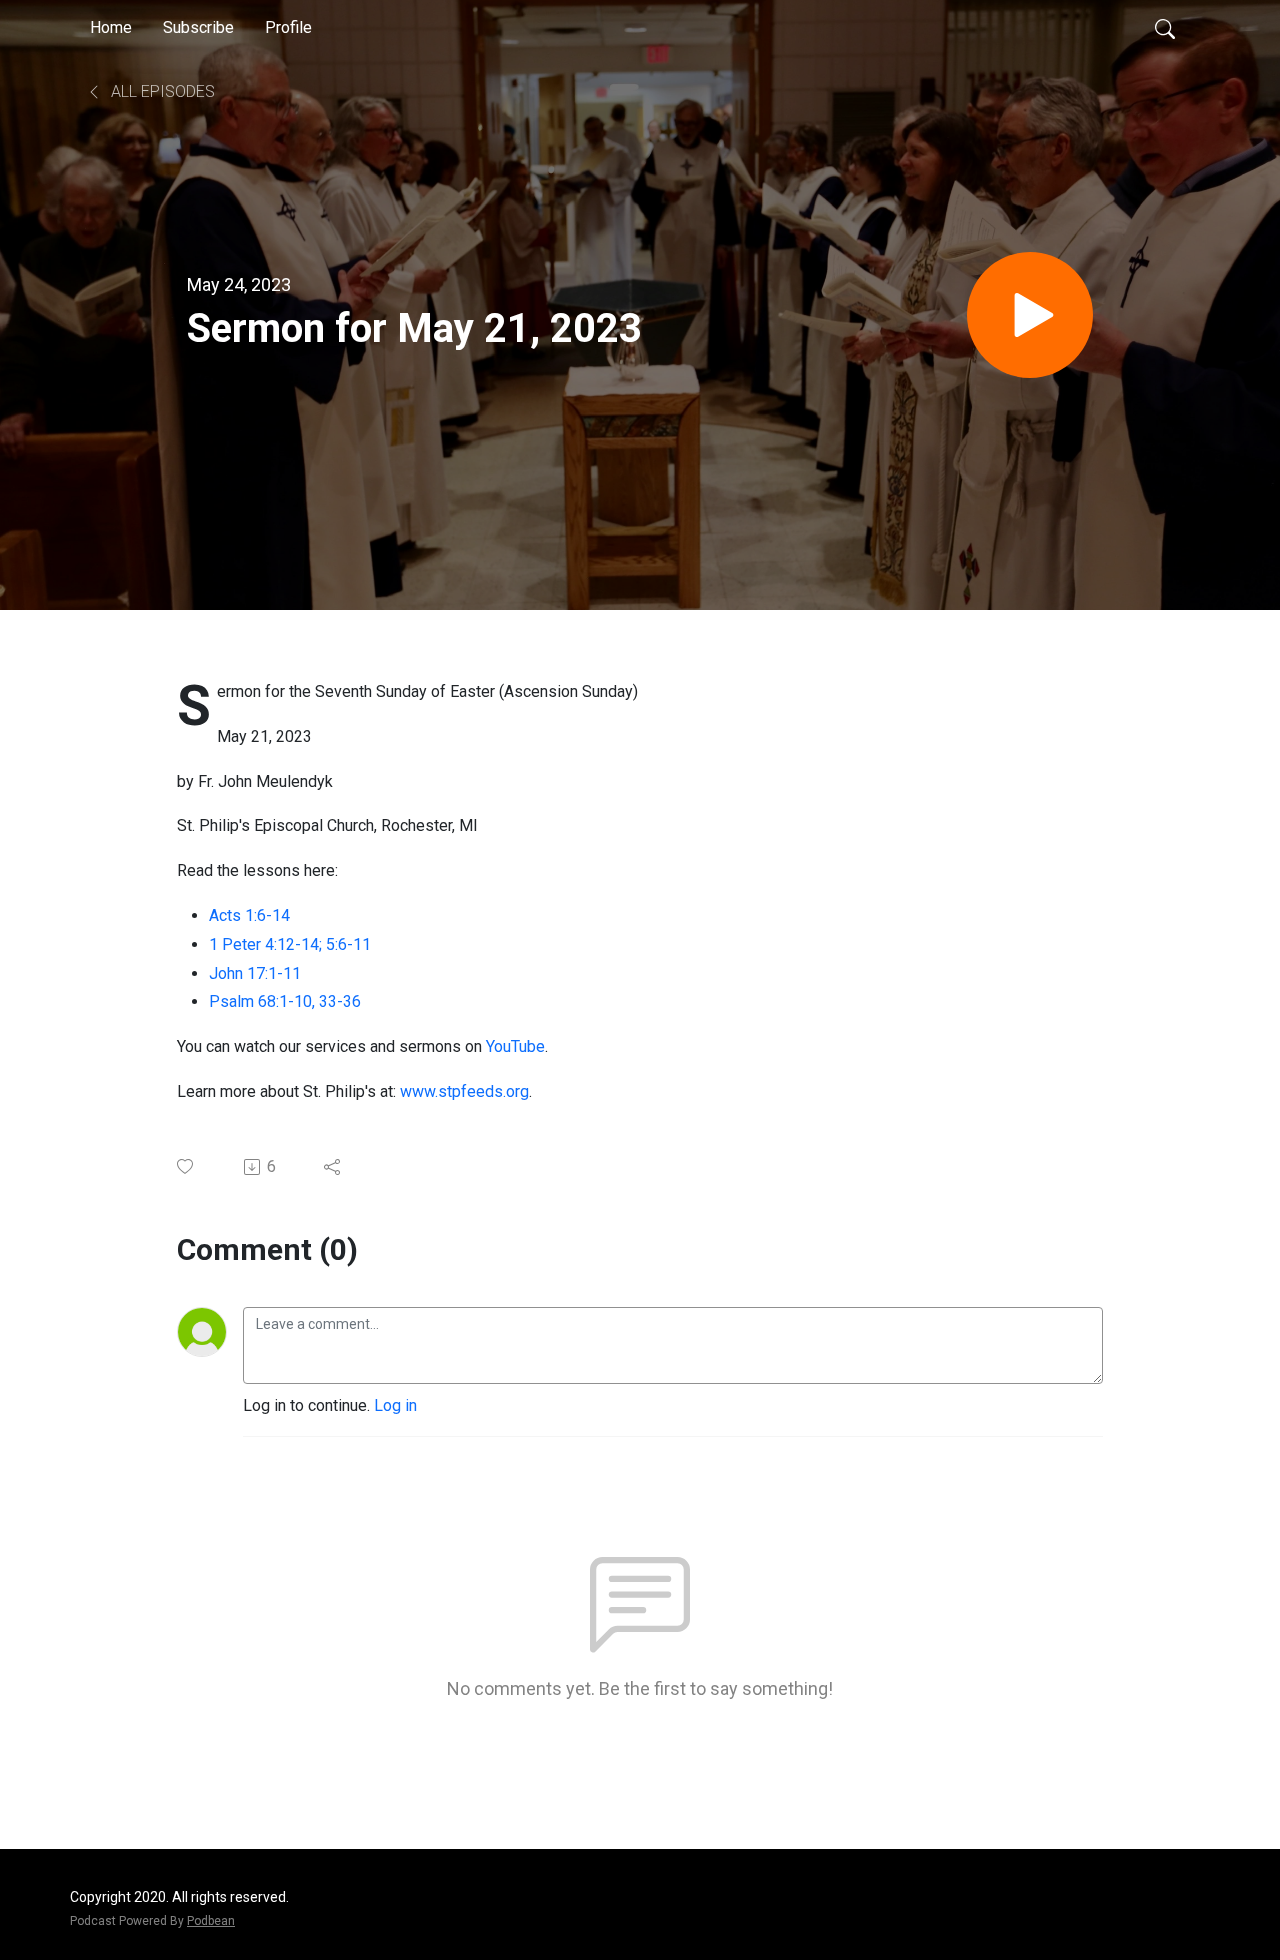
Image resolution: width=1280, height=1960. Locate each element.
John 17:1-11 (255, 973)
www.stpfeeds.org (464, 1091)
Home (111, 27)
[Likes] (186, 1166)
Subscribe (198, 27)
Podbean (211, 1921)
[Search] (1165, 28)
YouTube (515, 1046)
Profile (288, 27)
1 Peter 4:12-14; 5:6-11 (290, 944)
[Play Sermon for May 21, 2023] (1030, 315)
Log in (395, 1405)
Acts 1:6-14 (249, 915)
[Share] (333, 1167)
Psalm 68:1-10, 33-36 (285, 1001)
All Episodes (161, 91)
